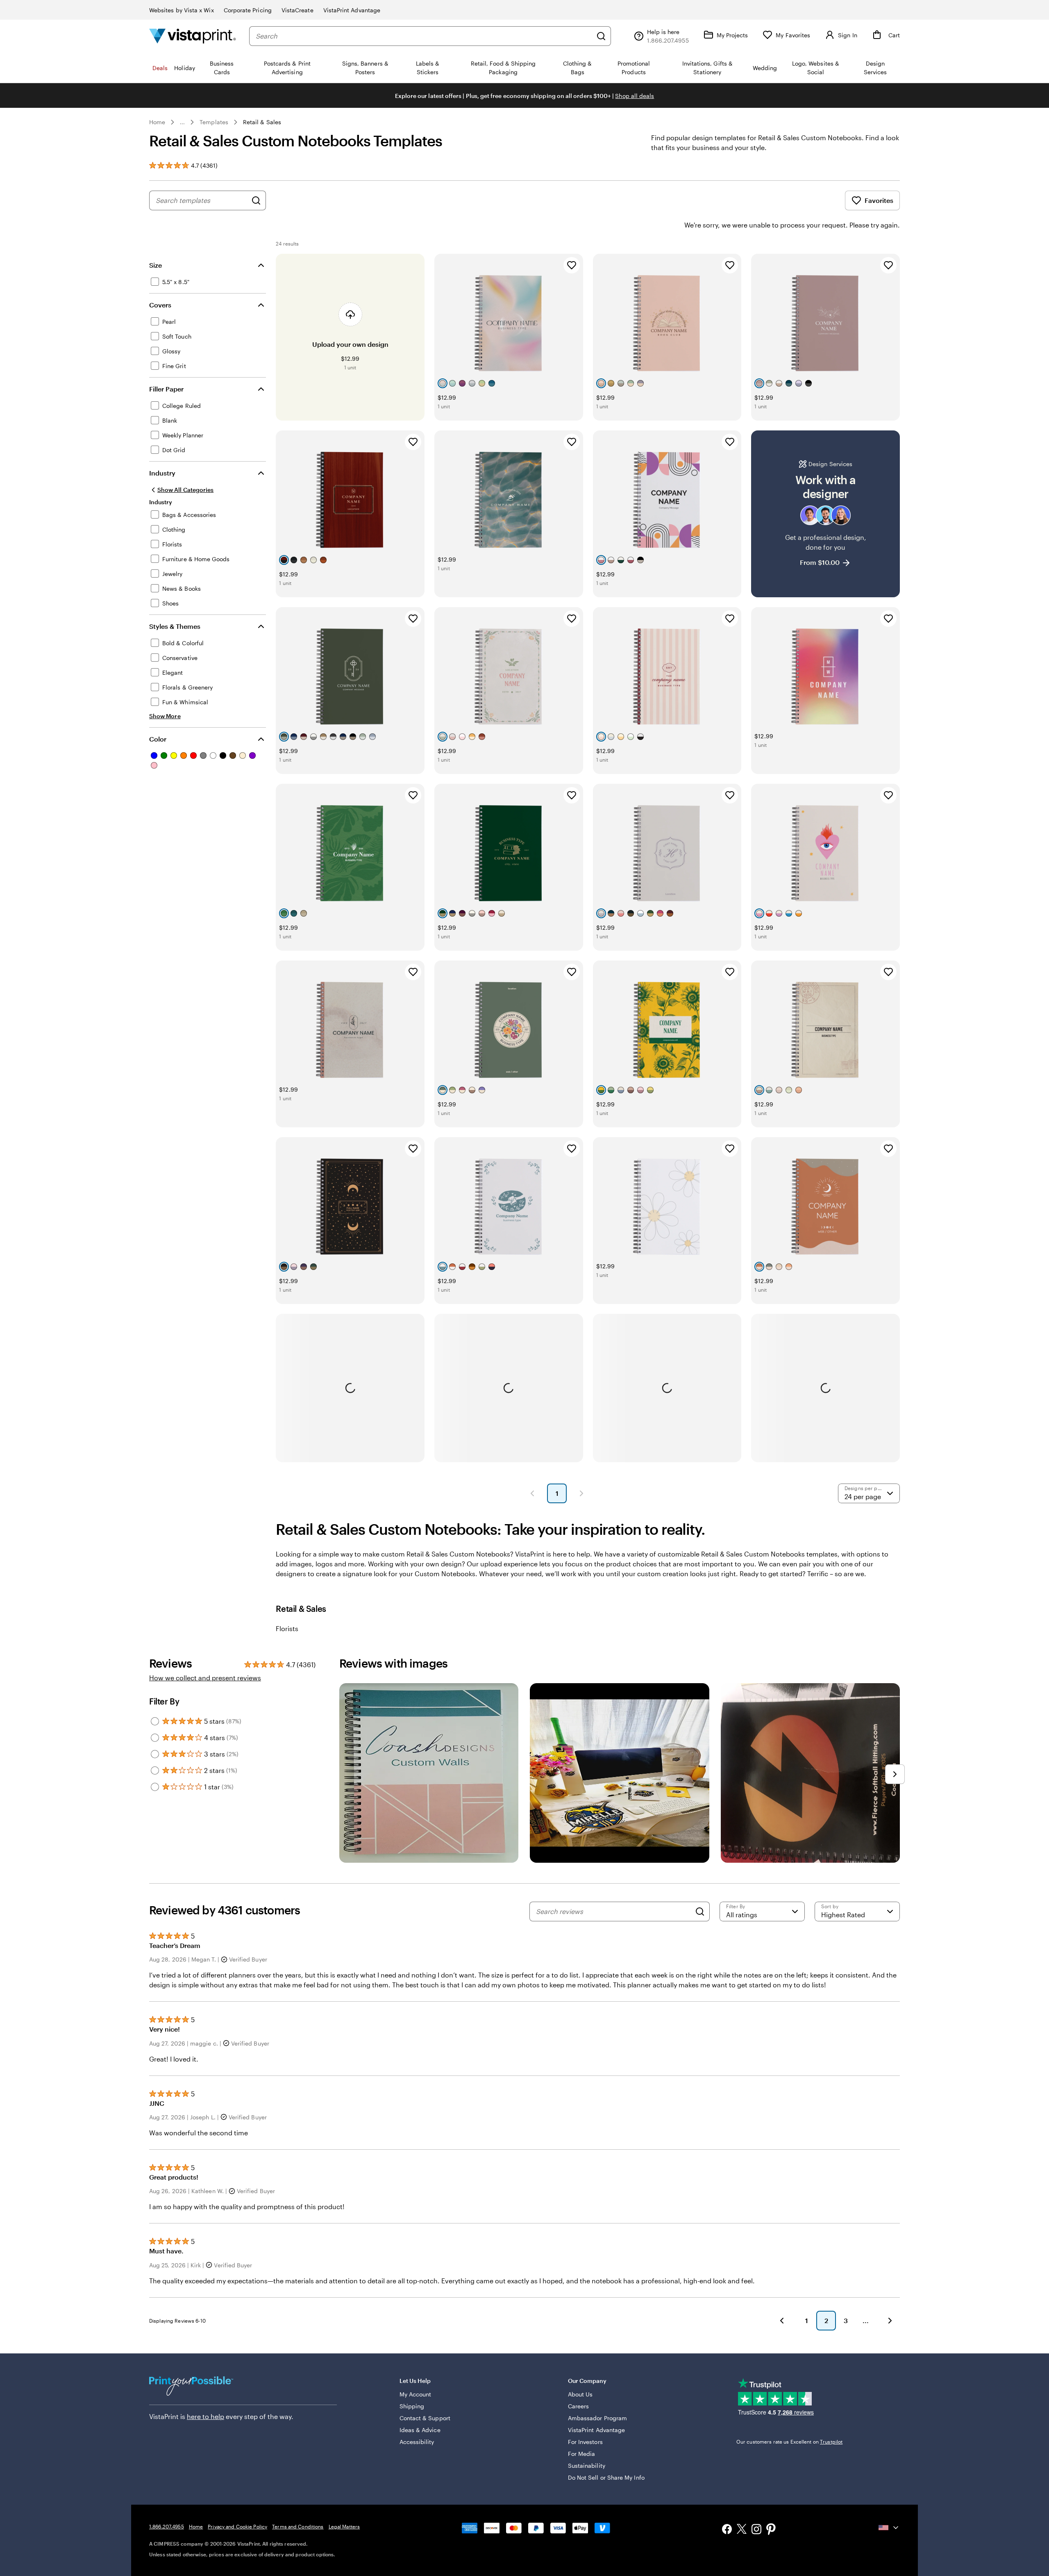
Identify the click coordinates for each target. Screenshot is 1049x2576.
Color (158, 739)
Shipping (412, 2406)
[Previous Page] (532, 1493)
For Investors (585, 2442)
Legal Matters (344, 2526)
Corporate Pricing (248, 10)
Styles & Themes (175, 626)
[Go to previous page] (782, 2321)
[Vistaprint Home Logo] (193, 36)
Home (157, 122)
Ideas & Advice (420, 2430)
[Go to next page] (890, 2321)
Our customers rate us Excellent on (789, 2442)
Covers (160, 305)
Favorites (879, 200)
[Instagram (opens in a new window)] (756, 2530)
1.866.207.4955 (167, 2526)
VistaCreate (297, 10)
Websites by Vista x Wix (182, 10)
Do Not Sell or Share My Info (606, 2477)
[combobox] (424, 36)
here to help (205, 2416)
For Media (582, 2454)
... (182, 122)
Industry (162, 473)
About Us (580, 2394)
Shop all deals (635, 96)
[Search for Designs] (256, 200)
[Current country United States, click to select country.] (889, 2528)
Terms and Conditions (298, 2526)
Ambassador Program (597, 2418)
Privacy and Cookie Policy (237, 2526)
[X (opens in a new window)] (742, 2530)
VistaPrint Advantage (352, 10)
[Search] (601, 36)
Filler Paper (166, 389)
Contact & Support (425, 2418)
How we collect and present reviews (205, 1678)
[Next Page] (581, 1493)
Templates (214, 122)
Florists (287, 1628)
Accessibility (417, 2442)
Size (156, 265)
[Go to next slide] (895, 1774)
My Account (416, 2394)
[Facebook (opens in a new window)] (727, 2530)
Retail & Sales (262, 122)
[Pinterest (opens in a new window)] (771, 2530)
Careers (579, 2406)
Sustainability (587, 2466)
